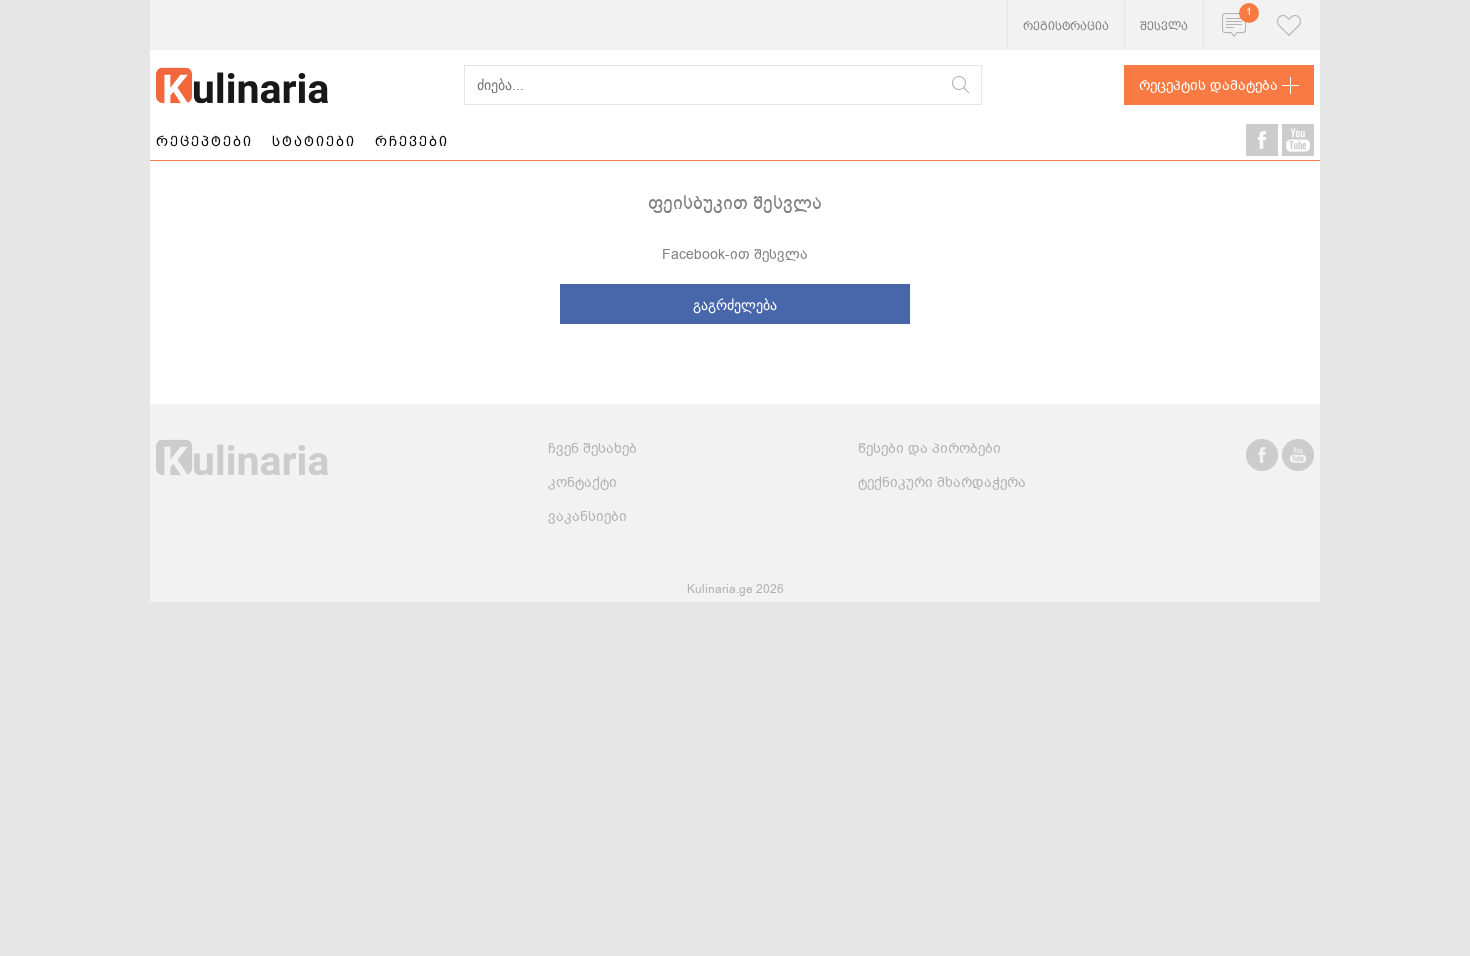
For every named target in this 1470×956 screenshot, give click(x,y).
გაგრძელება (735, 305)
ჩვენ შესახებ (592, 448)
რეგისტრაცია (1066, 26)
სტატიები (314, 141)
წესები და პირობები (929, 448)
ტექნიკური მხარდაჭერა (942, 482)
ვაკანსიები (587, 516)
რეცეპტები (204, 141)
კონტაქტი (582, 482)
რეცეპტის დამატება (1208, 85)
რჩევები (412, 141)
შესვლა (1164, 26)
